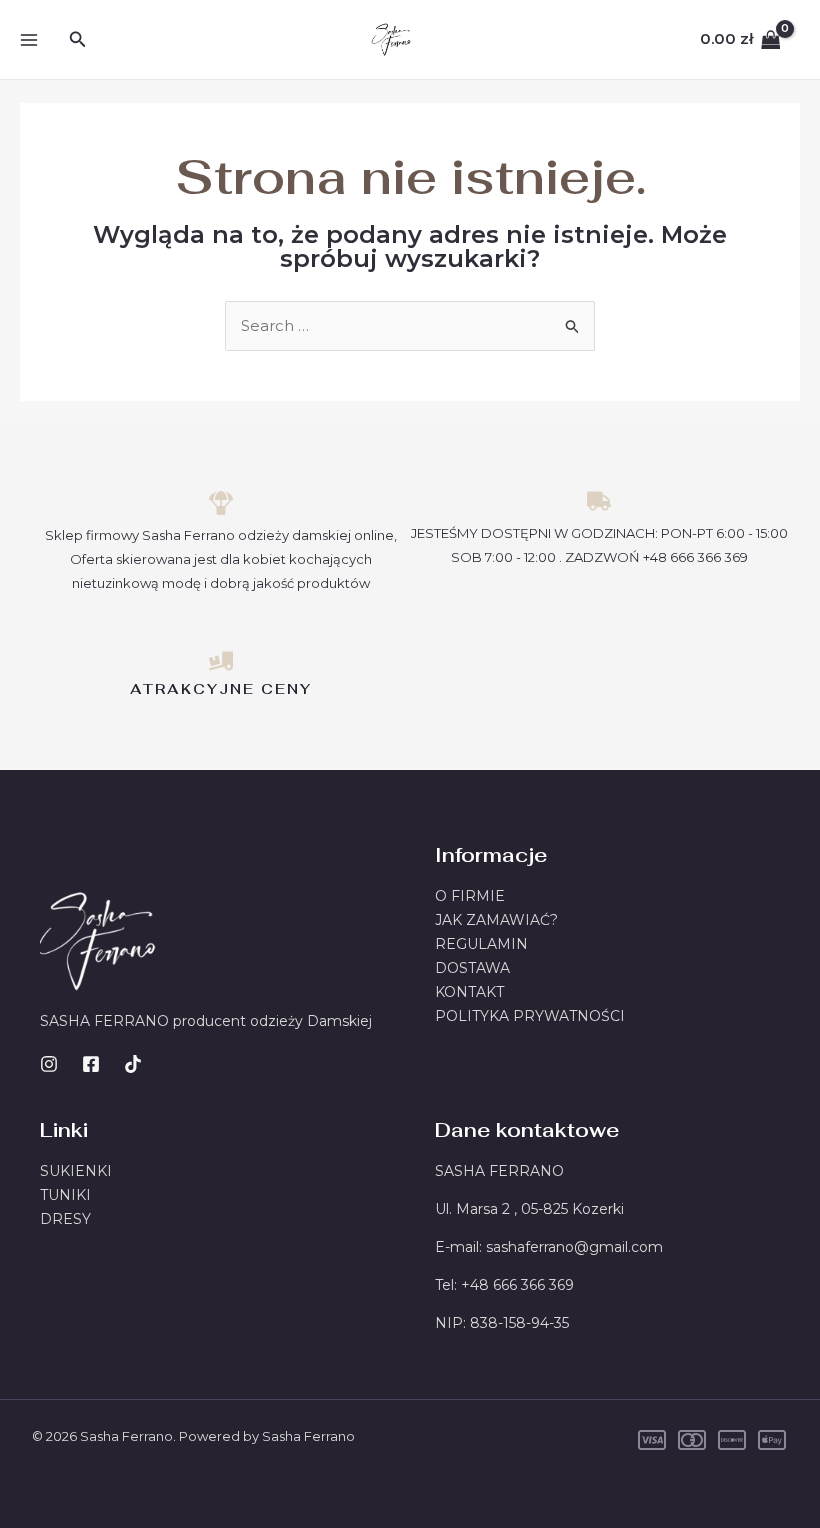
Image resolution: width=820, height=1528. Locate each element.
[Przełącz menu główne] (28, 39)
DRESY (65, 1219)
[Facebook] (91, 1064)
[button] (78, 40)
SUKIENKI (76, 1171)
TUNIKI (65, 1195)
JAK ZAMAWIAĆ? (496, 920)
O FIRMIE (470, 896)
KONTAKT (469, 992)
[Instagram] (49, 1064)
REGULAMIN (481, 944)
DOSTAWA (472, 968)
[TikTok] (133, 1064)
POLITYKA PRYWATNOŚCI (530, 1016)
